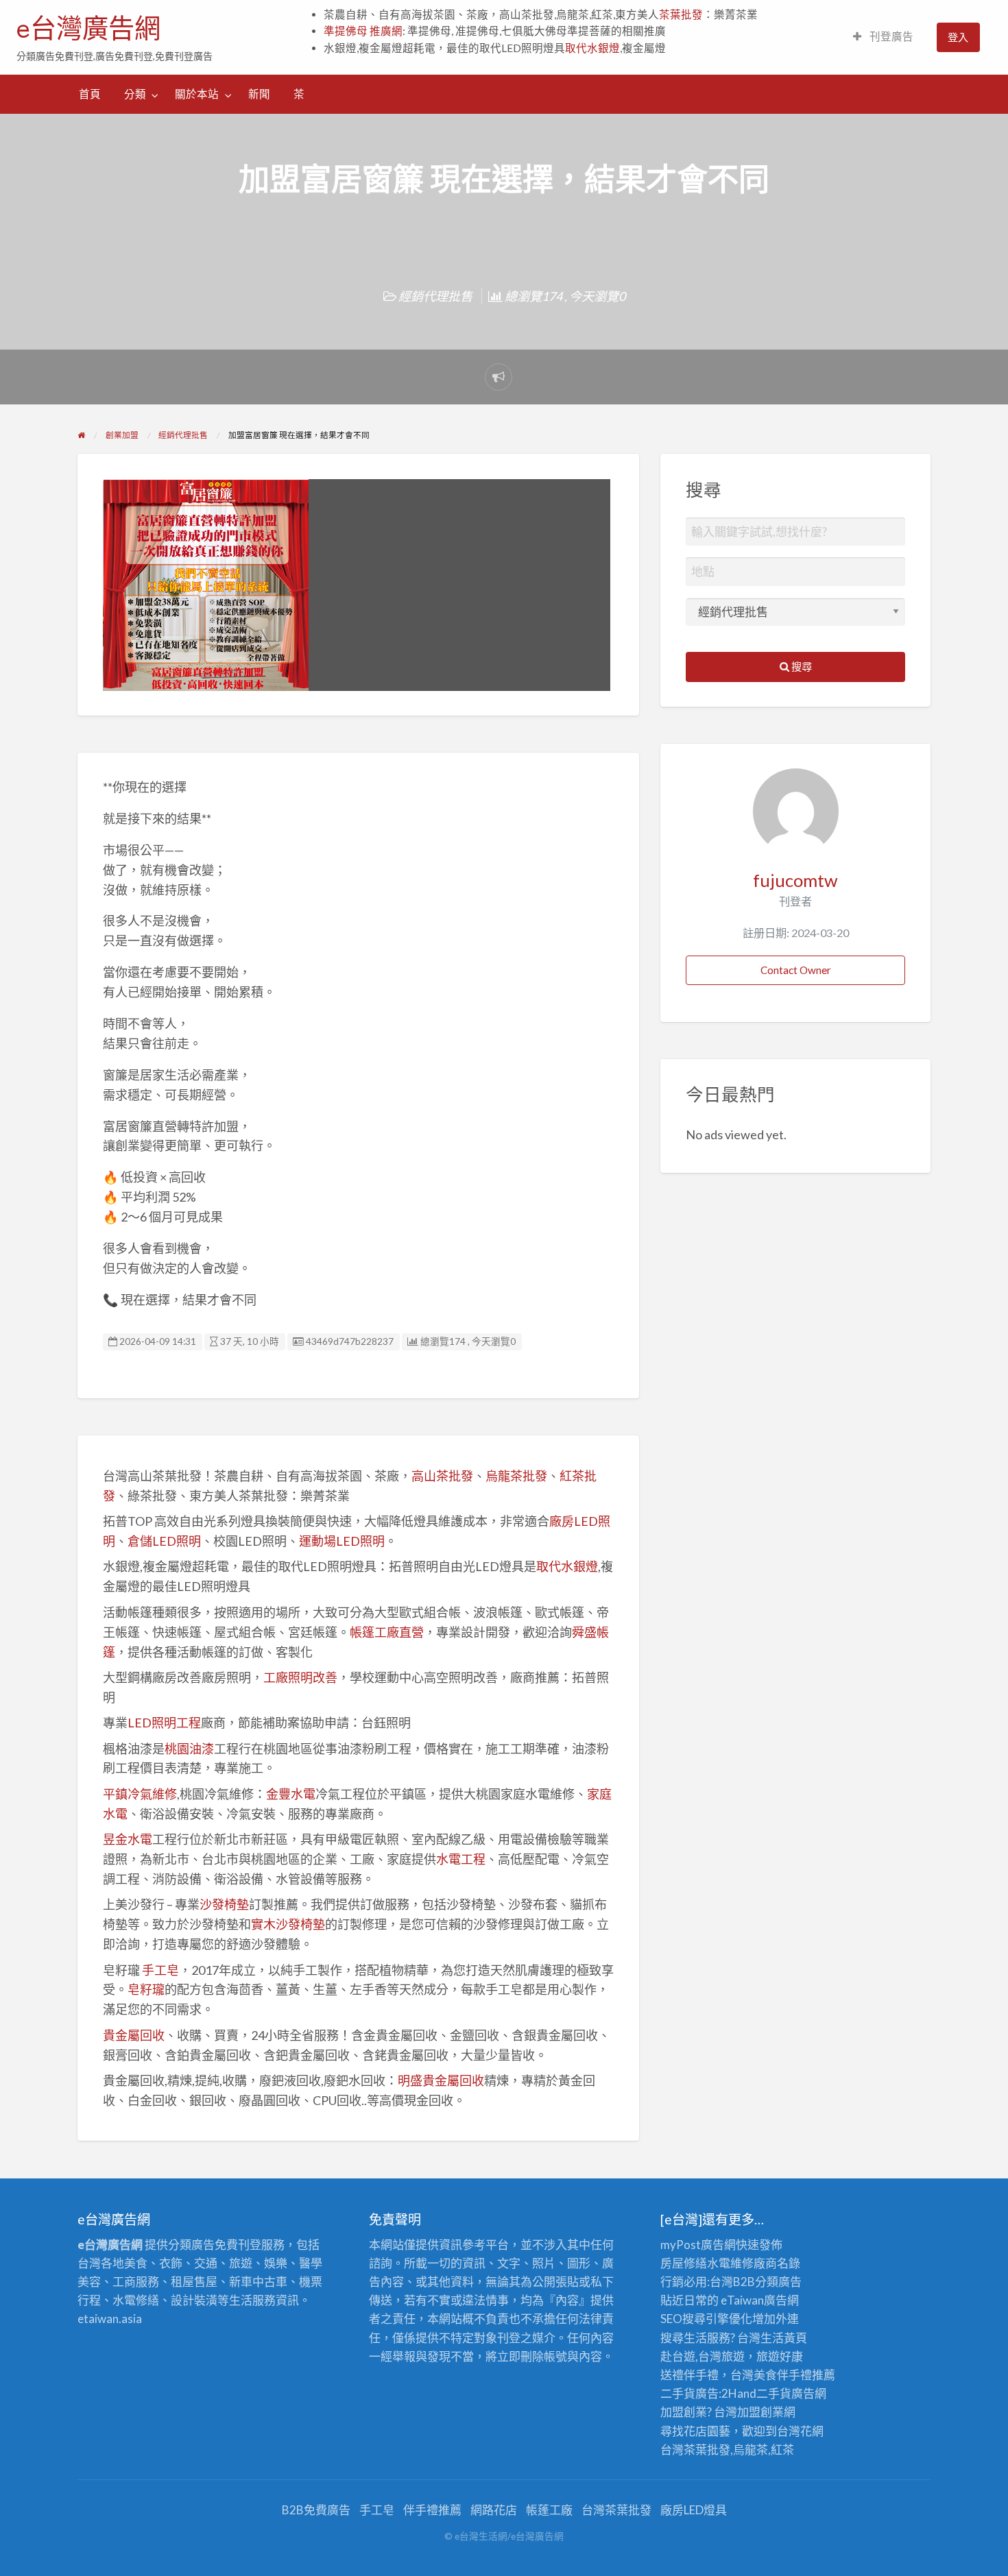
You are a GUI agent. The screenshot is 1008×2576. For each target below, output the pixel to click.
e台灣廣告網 (88, 28)
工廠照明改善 (300, 1677)
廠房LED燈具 (694, 2510)
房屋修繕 (684, 2263)
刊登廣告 (890, 36)
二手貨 (774, 2393)
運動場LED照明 (342, 1541)
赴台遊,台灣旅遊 (703, 2356)
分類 (135, 94)
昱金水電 (128, 1839)
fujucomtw (795, 880)
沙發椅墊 (224, 1904)
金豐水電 (291, 1794)
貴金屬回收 (134, 2035)
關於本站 (197, 94)
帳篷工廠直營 (387, 1632)
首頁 (90, 94)
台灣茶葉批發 (695, 2450)
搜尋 (801, 666)
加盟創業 (760, 2412)
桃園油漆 (189, 1749)
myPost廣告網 (698, 2245)
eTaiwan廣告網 (760, 2300)
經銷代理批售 (435, 296)
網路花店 (494, 2510)
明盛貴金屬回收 (441, 2080)
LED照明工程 (164, 1723)
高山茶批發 (442, 1476)
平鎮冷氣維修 (140, 1794)
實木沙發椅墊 (288, 1924)
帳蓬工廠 (549, 2510)
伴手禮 (794, 2375)
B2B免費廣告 (316, 2510)
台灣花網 (800, 2431)
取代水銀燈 (592, 48)
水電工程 (461, 1859)
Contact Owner (796, 970)
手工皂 (160, 1970)
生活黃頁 (784, 2338)
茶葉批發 (681, 14)
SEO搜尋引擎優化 (706, 2319)
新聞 (259, 94)
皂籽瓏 (146, 1989)
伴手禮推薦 (432, 2510)
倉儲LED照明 (164, 1541)
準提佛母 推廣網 (363, 31)
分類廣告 (778, 2282)
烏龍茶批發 (516, 1476)
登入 (958, 37)
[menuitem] (883, 37)
